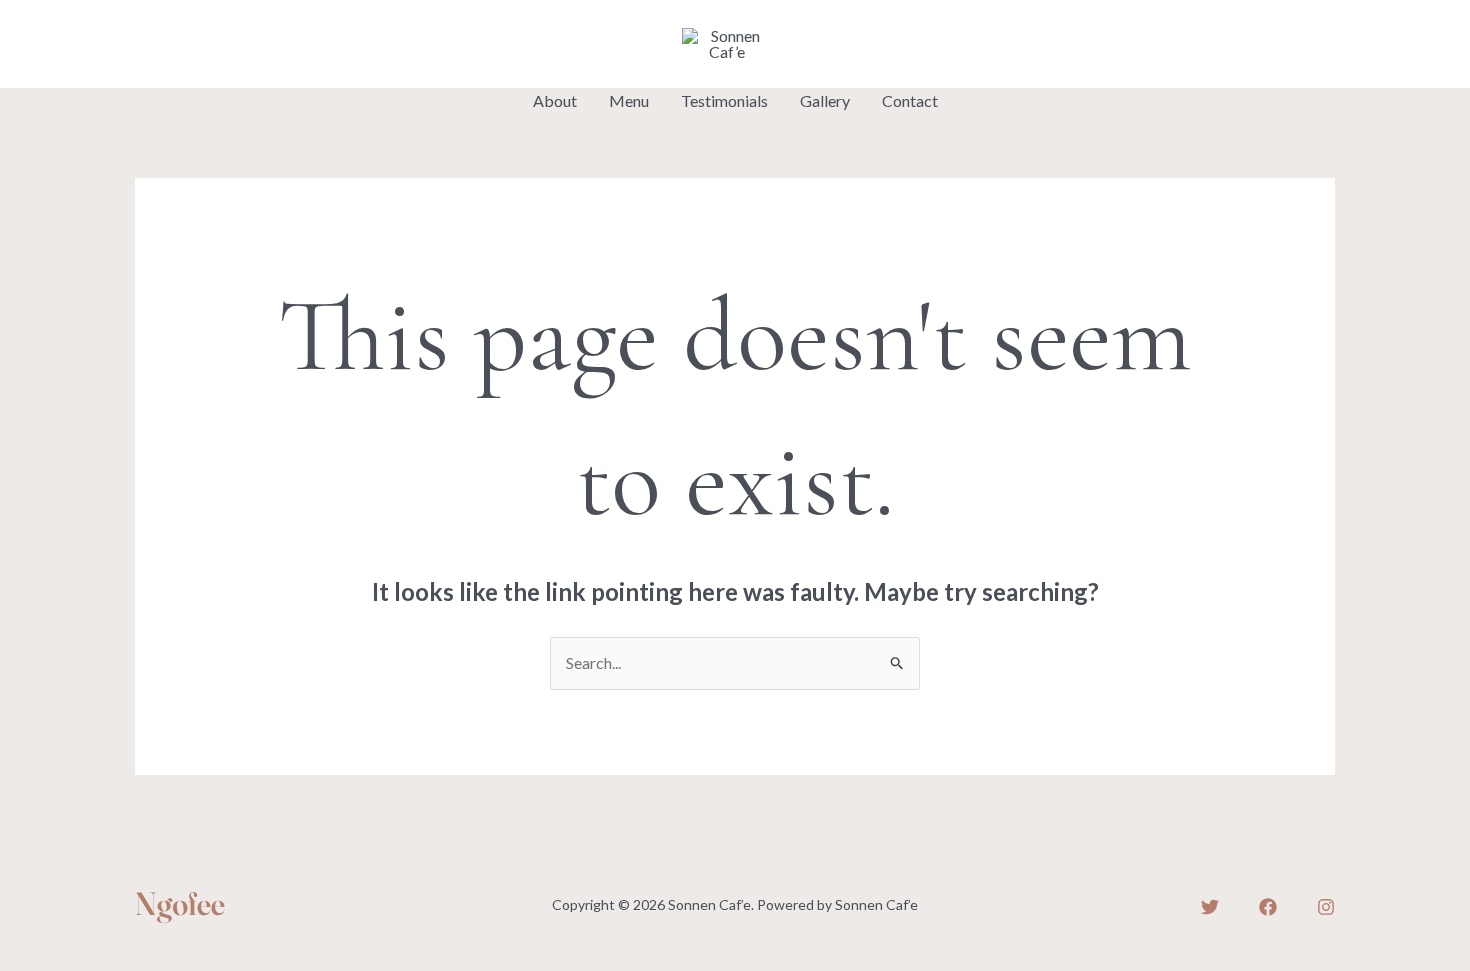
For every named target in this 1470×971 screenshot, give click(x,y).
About (555, 100)
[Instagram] (236, 46)
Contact (910, 100)
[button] (1268, 44)
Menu (629, 100)
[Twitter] (144, 46)
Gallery (825, 100)
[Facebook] (190, 46)
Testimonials (724, 100)
